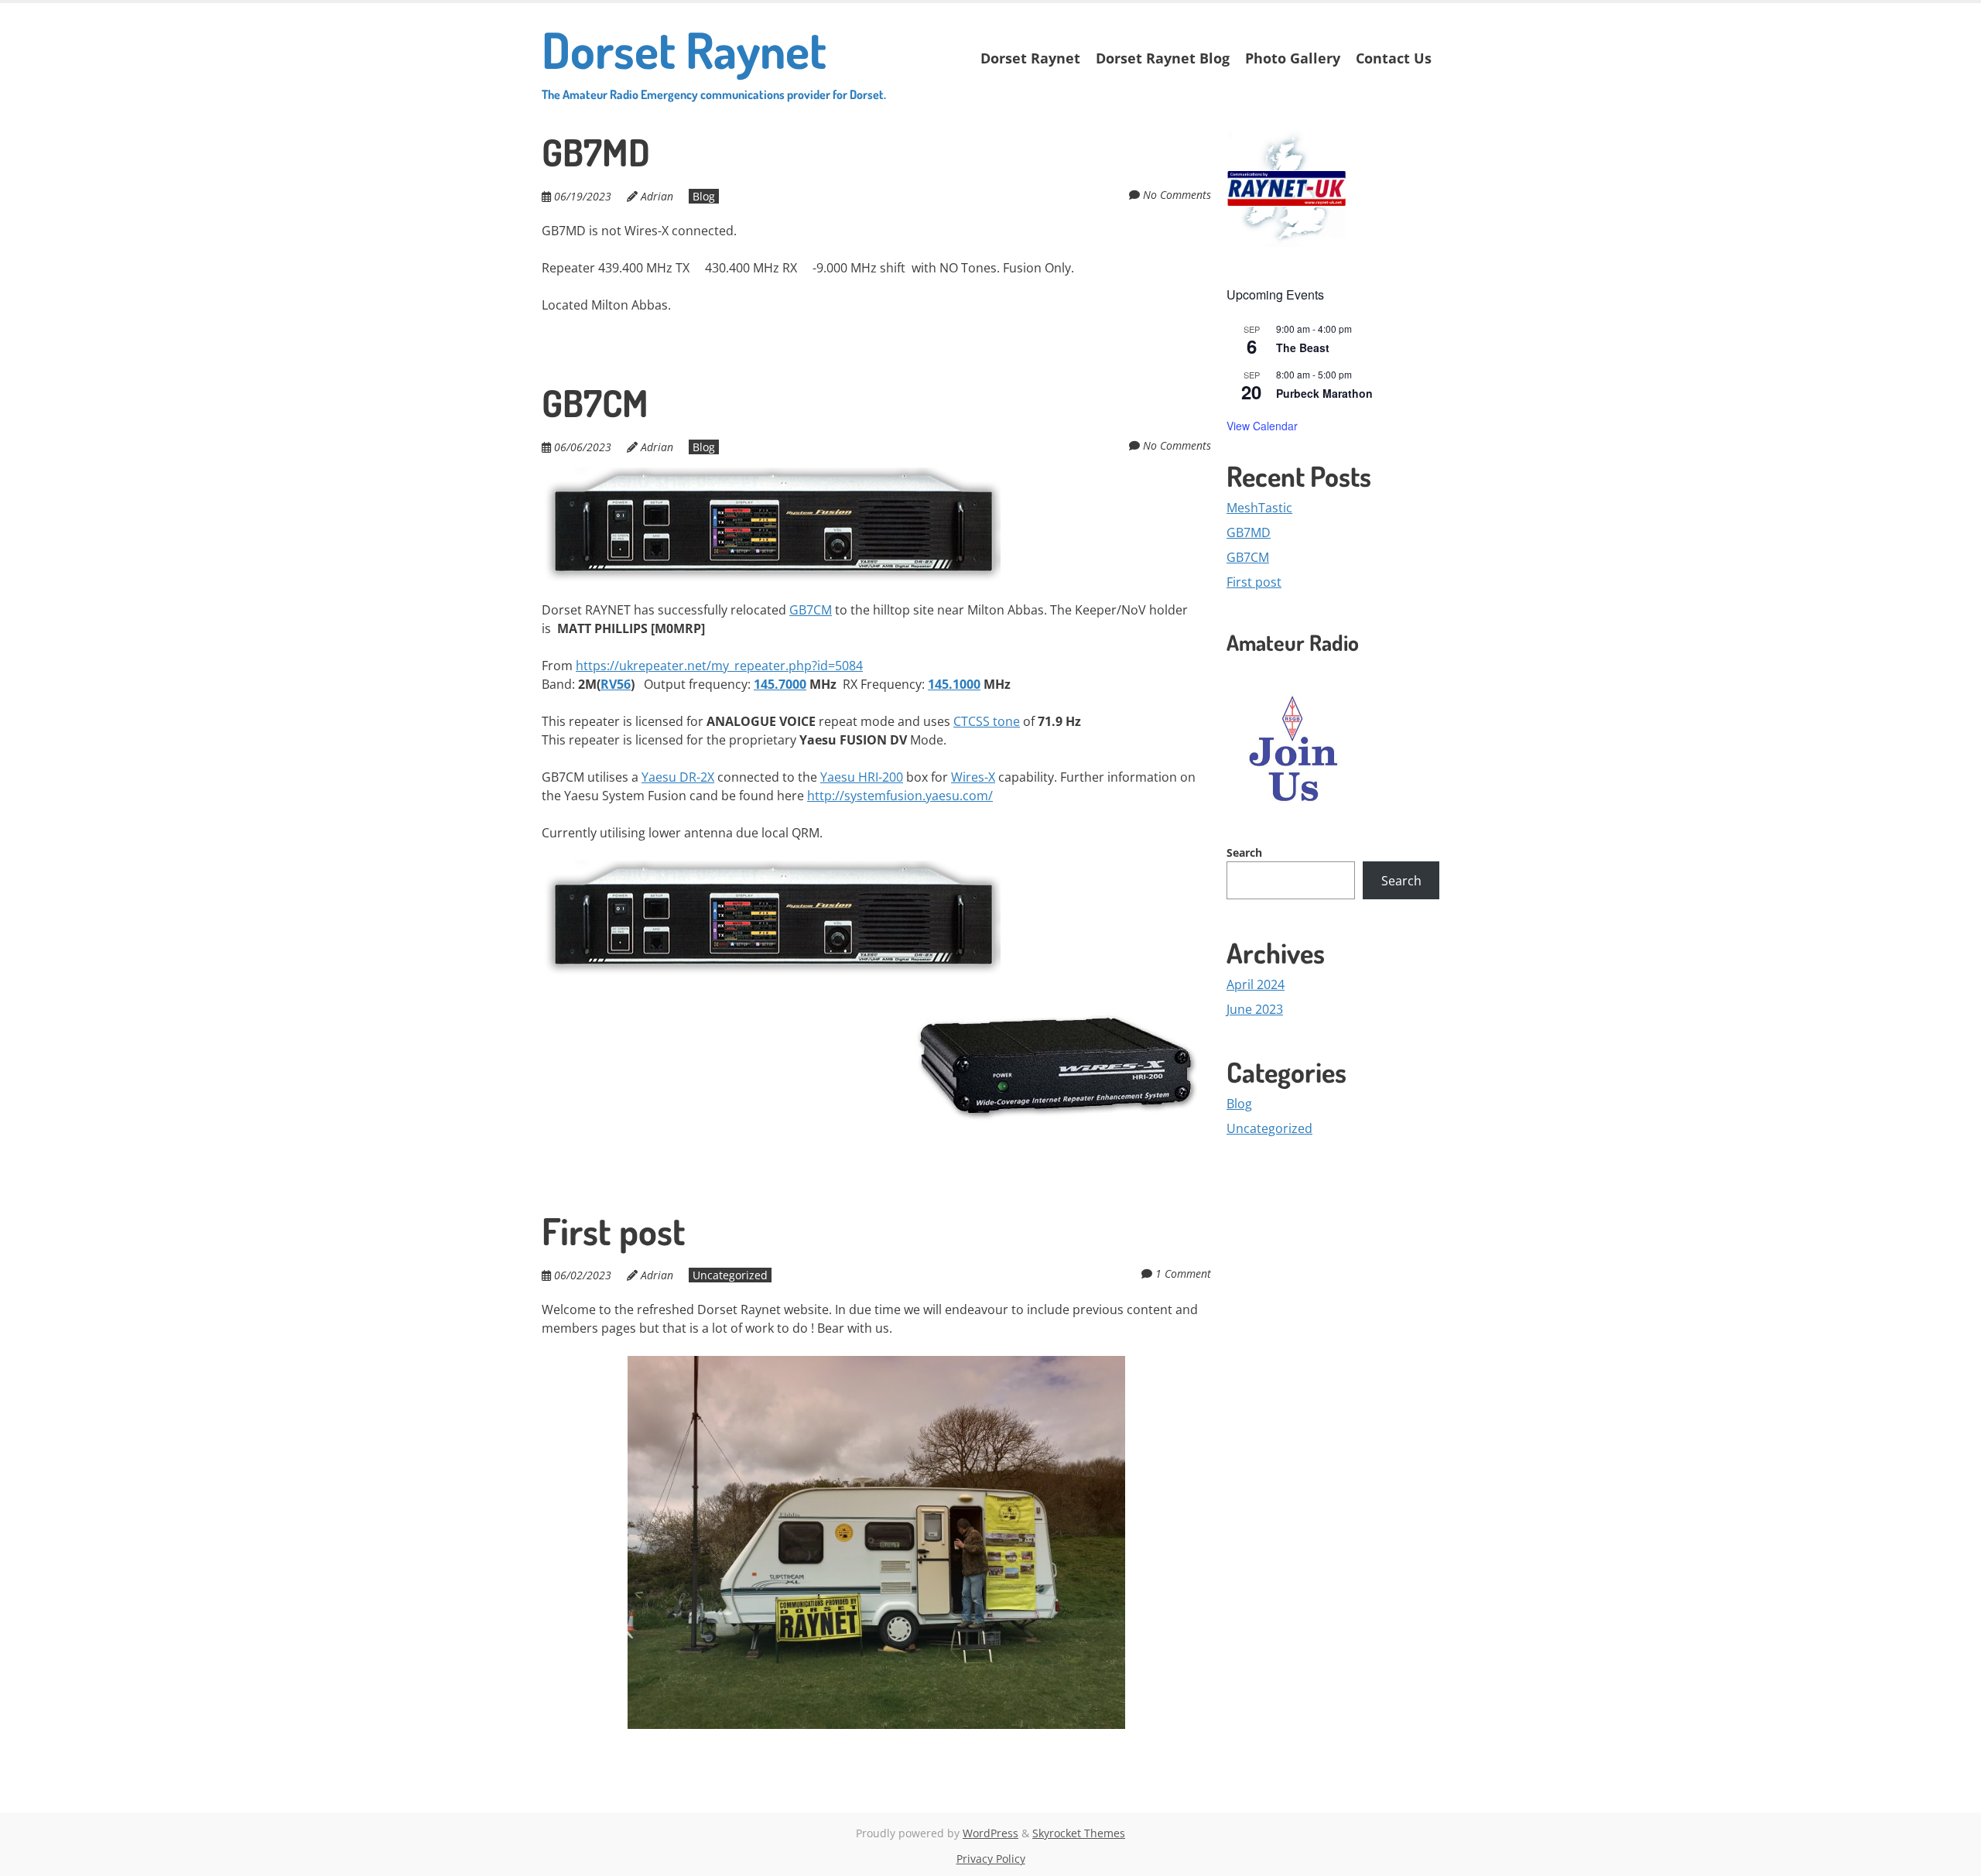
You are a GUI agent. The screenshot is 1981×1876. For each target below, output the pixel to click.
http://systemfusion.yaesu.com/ (900, 796)
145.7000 (780, 684)
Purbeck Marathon (1324, 393)
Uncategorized (730, 1275)
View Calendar (1262, 426)
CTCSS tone (987, 721)
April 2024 (1256, 984)
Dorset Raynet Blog (1163, 58)
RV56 (616, 684)
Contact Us (1394, 58)
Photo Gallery (1293, 58)
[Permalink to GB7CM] (771, 477)
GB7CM (595, 402)
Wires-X (973, 777)
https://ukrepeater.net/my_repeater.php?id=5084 (719, 666)
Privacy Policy (991, 1859)
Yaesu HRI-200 (862, 777)
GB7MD (596, 152)
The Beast (1303, 347)
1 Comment (1183, 1273)
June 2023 (1255, 1009)
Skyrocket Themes (1079, 1833)
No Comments (1177, 195)
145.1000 (954, 684)
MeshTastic (1259, 508)
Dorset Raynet (714, 60)
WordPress (990, 1833)
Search (1244, 852)
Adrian (657, 196)
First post (614, 1231)
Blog (704, 196)
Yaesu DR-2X (678, 777)
